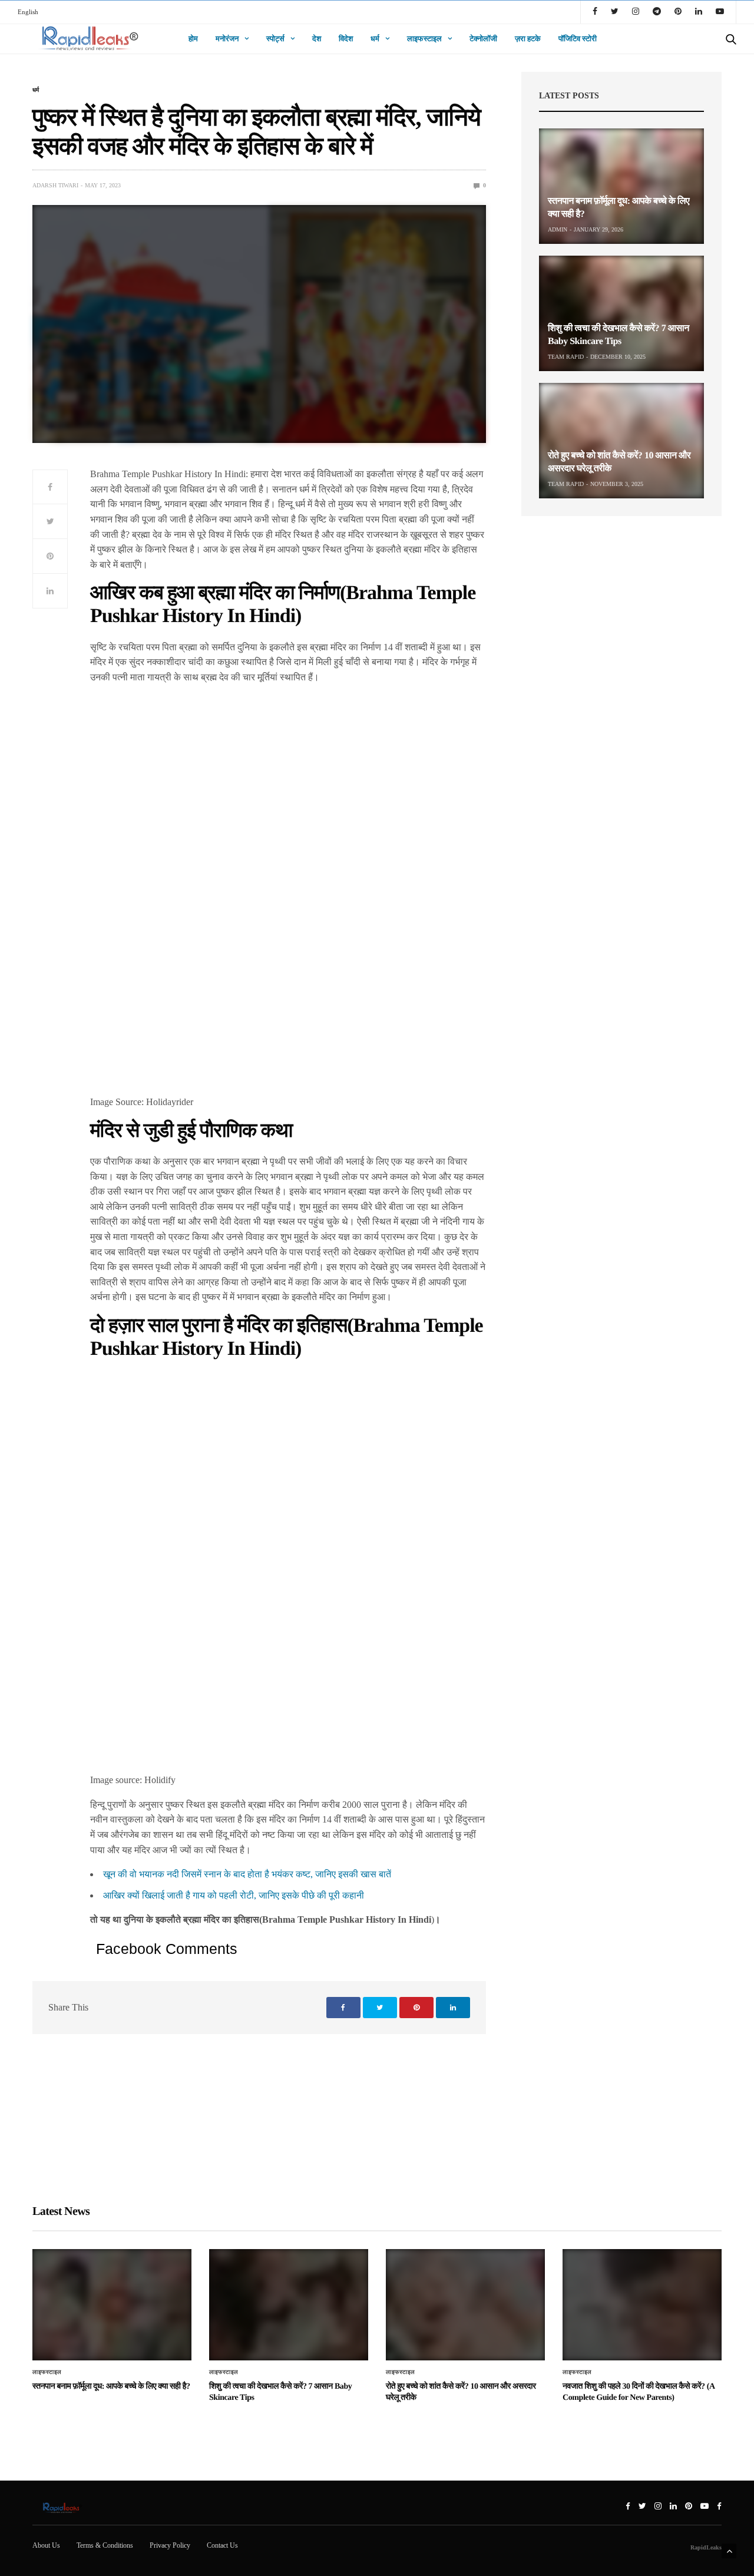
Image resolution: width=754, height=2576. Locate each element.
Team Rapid (566, 357)
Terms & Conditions (105, 2545)
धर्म (375, 39)
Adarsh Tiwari (55, 185)
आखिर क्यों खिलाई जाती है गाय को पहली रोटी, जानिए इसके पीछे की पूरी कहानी (234, 1895)
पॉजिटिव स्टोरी (578, 39)
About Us (46, 2545)
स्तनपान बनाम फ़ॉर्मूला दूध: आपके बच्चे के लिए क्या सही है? (111, 2387)
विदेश (346, 39)
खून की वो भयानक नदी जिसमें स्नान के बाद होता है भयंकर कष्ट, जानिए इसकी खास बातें (247, 1874)
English (28, 12)
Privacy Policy (170, 2545)
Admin (558, 229)
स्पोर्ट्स (275, 39)
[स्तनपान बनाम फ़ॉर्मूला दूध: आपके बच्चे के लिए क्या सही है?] (621, 186)
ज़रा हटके (528, 39)
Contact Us (222, 2545)
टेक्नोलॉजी (483, 39)
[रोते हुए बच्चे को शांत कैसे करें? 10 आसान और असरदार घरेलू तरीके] (621, 441)
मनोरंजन (227, 39)
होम (193, 39)
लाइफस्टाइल (424, 39)
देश (317, 39)
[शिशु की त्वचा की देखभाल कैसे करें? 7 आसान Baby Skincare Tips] (621, 313)
